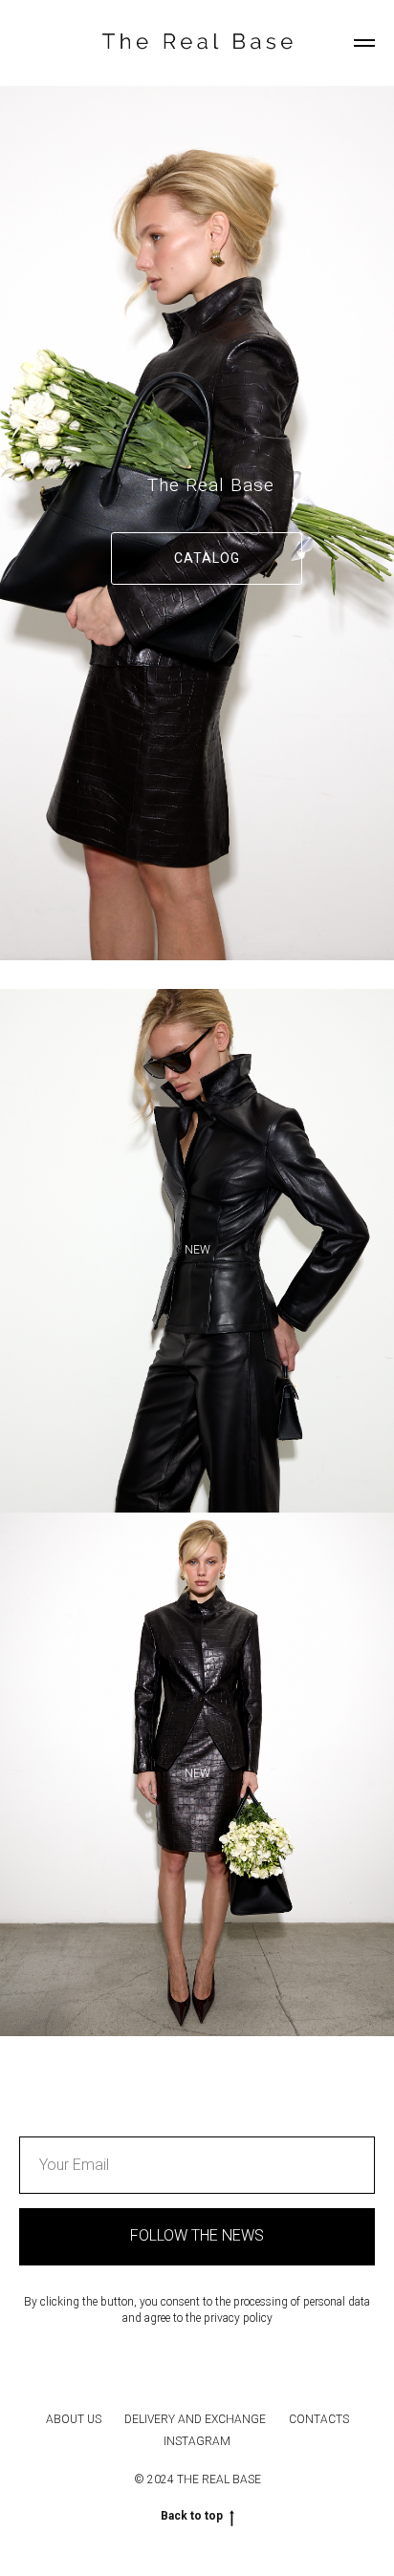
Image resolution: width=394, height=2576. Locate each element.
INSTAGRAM (197, 2441)
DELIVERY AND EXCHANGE (195, 2419)
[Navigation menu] (364, 43)
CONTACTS (319, 2419)
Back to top (192, 2516)
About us (74, 2419)
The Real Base (211, 485)
